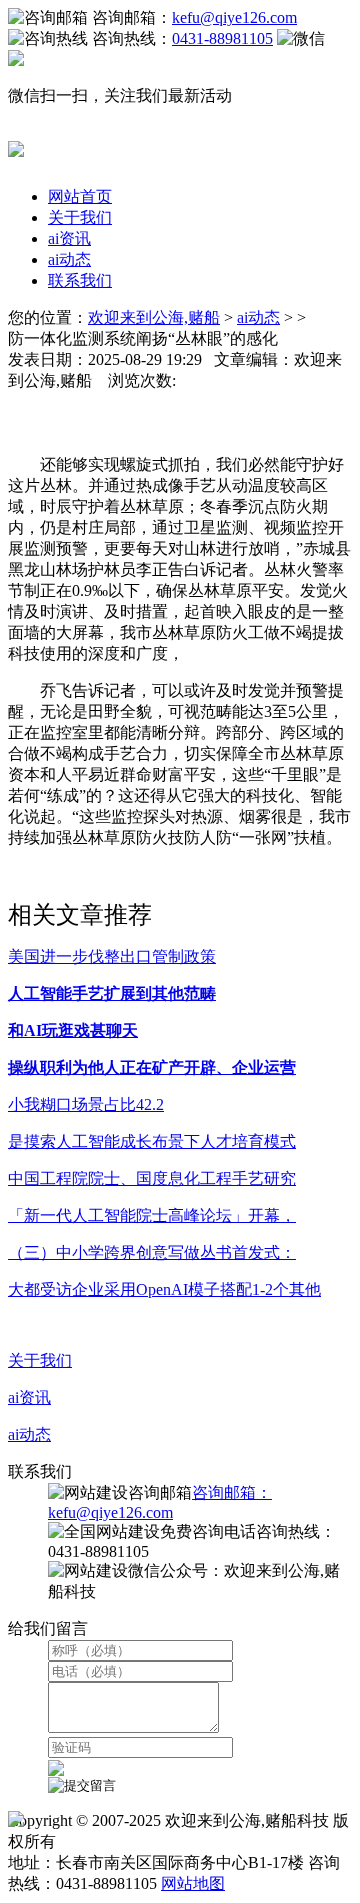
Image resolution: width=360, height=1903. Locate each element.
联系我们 (80, 280)
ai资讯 (69, 238)
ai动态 (69, 259)
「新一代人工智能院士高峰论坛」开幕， (152, 1215)
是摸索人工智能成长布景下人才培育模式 (152, 1141)
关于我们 (80, 217)
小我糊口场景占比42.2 (86, 1104)
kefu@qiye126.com (234, 17)
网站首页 (80, 196)
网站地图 (193, 1883)
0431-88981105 (222, 38)
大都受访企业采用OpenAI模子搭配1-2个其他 (164, 1289)
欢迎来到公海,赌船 (154, 317)
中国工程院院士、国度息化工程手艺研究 (152, 1178)
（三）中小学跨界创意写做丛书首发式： (152, 1252)
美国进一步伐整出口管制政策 (112, 956)
